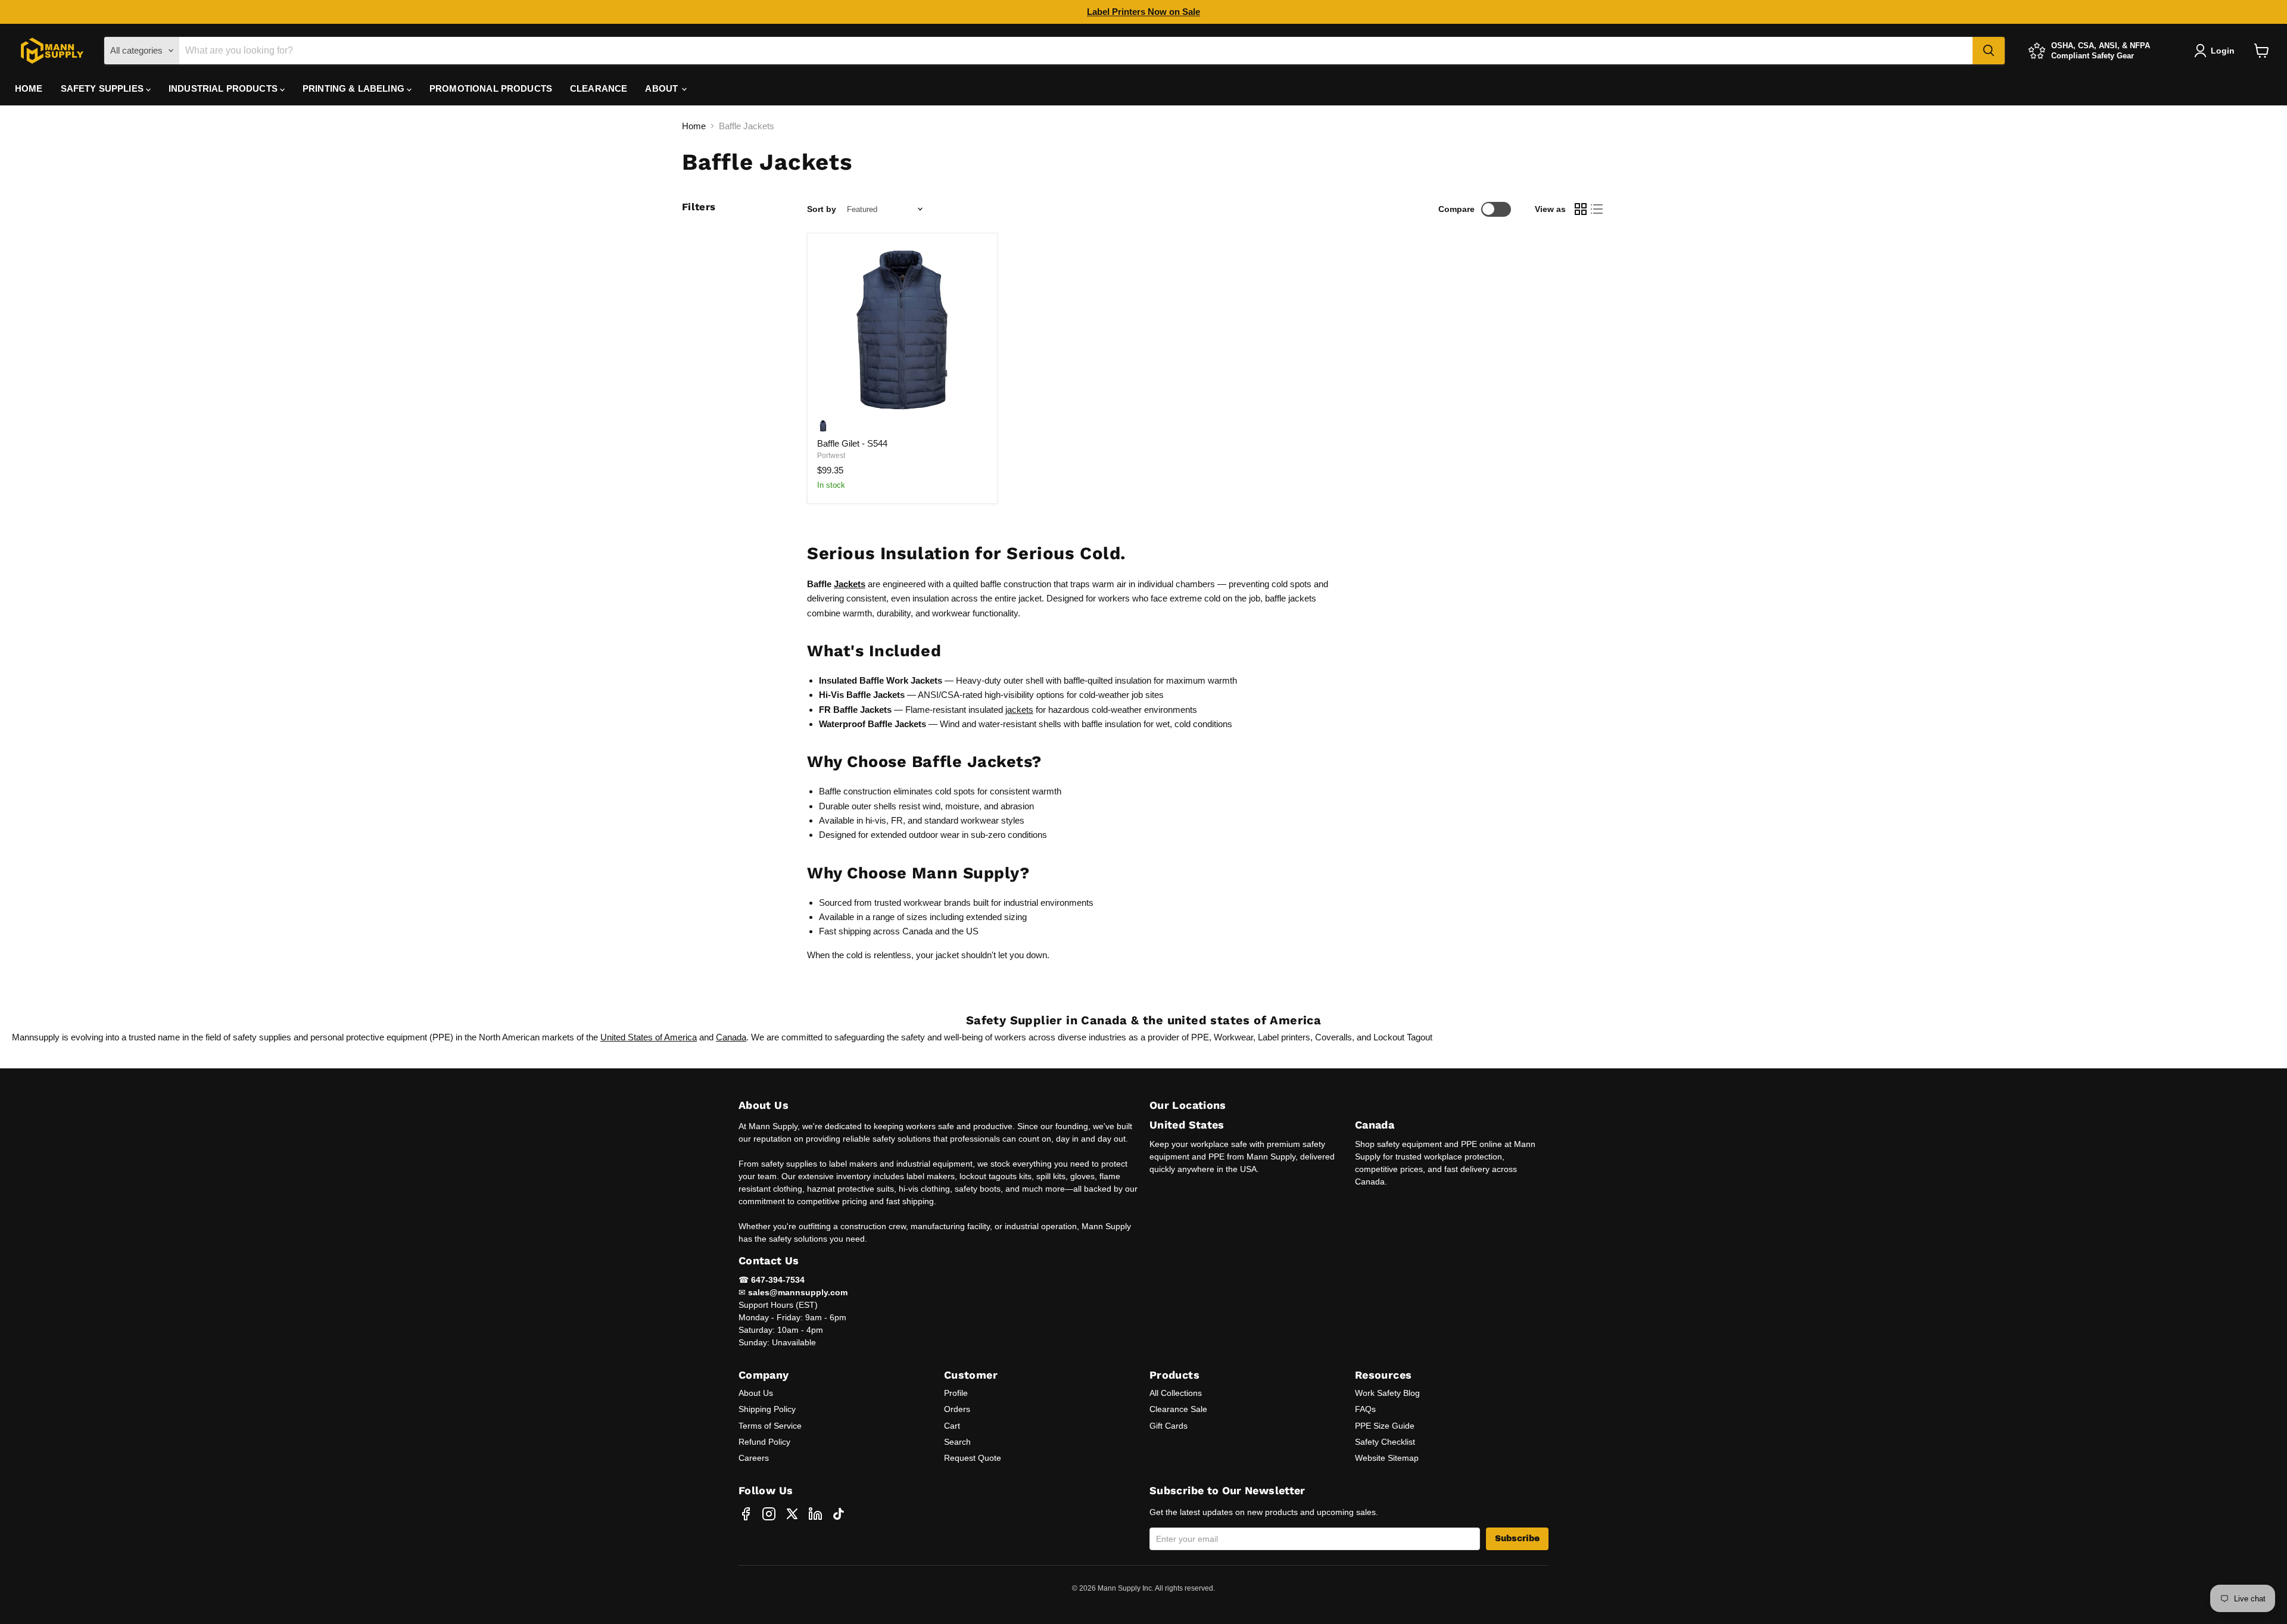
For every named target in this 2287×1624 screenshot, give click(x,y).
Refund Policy (764, 1442)
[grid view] (1581, 210)
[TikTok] (839, 1514)
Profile (956, 1393)
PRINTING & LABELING (355, 88)
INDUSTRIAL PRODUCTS (224, 88)
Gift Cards (1169, 1426)
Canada (731, 1037)
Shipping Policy (767, 1409)
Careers (754, 1458)
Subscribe (1517, 1539)
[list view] (1597, 210)
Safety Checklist (1385, 1442)
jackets (1019, 710)
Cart (952, 1426)
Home (694, 126)
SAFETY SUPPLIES (103, 88)
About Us (756, 1393)
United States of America (649, 1037)
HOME (29, 88)
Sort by (822, 209)
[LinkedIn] (815, 1514)
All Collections (1176, 1393)
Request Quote (973, 1458)
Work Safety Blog (1387, 1393)
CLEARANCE (599, 88)
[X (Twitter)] (792, 1514)
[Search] (1989, 51)
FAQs (1365, 1409)
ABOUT (663, 88)
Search (957, 1442)
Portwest (831, 456)
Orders (957, 1409)
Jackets (850, 584)
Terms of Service (770, 1426)
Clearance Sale (1178, 1409)
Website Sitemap (1387, 1458)
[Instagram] (769, 1514)
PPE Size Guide (1385, 1426)
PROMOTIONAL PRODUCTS (491, 88)
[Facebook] (746, 1514)
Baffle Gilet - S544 (852, 443)
